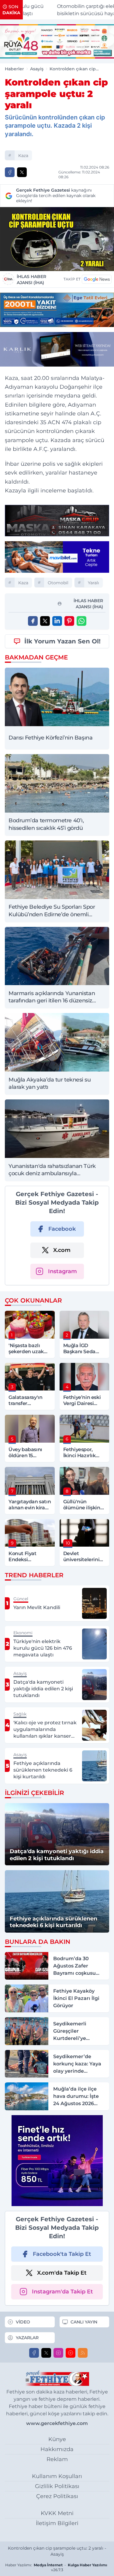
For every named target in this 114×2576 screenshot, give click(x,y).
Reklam (57, 2459)
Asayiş (37, 69)
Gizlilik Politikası (57, 2486)
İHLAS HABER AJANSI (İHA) (31, 280)
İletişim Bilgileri (57, 2523)
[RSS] (83, 2353)
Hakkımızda (57, 2449)
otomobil (58, 583)
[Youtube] (71, 2353)
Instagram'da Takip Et (62, 2292)
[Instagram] (58, 2353)
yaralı (93, 583)
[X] (46, 2353)
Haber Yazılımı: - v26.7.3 (56, 2567)
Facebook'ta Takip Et (62, 2254)
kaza (23, 156)
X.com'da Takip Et (62, 2273)
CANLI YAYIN (84, 2322)
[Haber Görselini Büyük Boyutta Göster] (57, 239)
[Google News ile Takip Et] (97, 279)
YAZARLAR (27, 2338)
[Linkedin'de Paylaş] (57, 621)
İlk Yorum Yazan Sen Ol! (62, 641)
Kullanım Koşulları (57, 2476)
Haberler (14, 69)
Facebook (62, 1229)
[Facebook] (34, 2353)
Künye (57, 2439)
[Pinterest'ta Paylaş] (69, 621)
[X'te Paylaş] (22, 172)
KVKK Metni (57, 2513)
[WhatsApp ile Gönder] (81, 621)
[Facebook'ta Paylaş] (10, 172)
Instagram (62, 1271)
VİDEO (23, 2322)
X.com (62, 1250)
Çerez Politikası (57, 2496)
